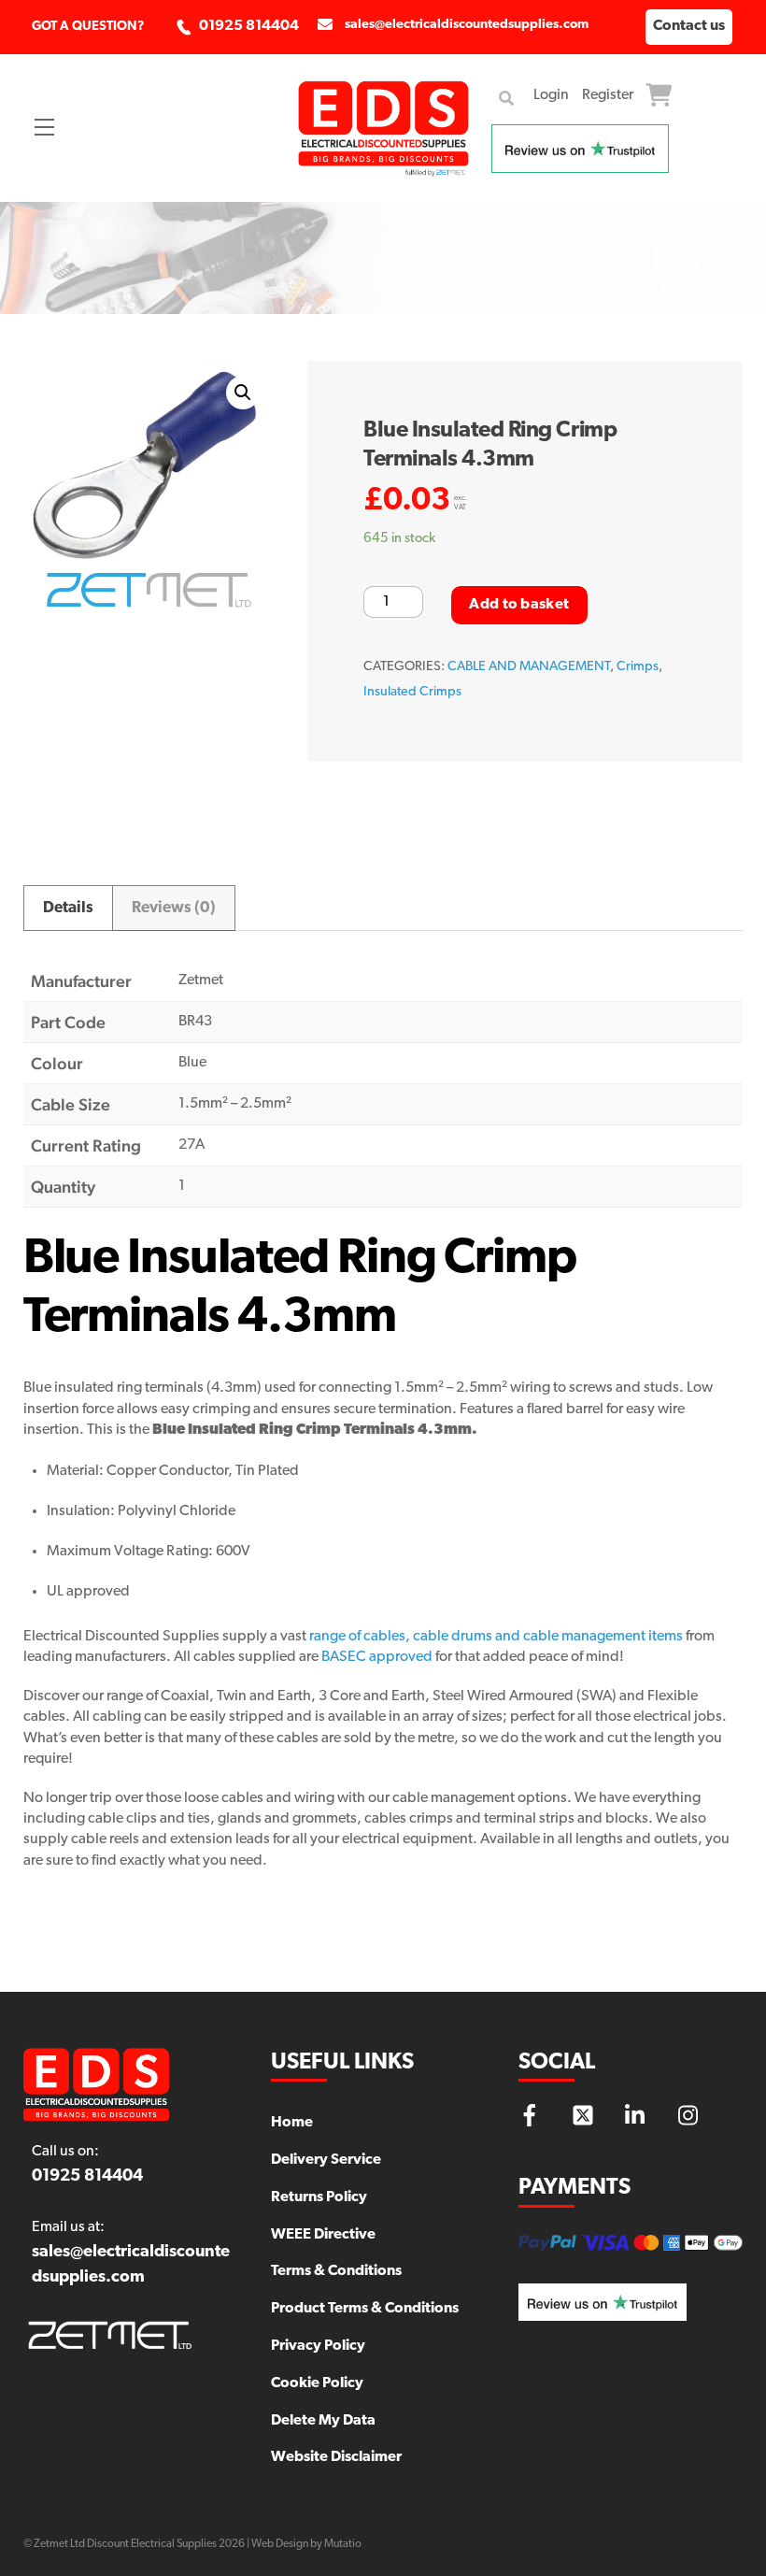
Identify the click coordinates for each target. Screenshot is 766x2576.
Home (292, 2123)
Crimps (638, 667)
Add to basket (519, 605)
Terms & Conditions (336, 2271)
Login (551, 95)
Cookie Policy (317, 2383)
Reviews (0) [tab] (174, 908)
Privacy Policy (318, 2346)
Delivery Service (326, 2160)
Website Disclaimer (336, 2457)
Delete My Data (323, 2421)
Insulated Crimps (412, 692)
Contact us (689, 26)
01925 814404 (249, 26)
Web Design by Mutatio (306, 2544)
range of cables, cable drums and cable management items (496, 1637)
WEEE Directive (323, 2235)
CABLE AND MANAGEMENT (529, 667)
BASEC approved (377, 1657)
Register (608, 95)
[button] (243, 393)
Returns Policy (319, 2197)
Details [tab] (68, 908)
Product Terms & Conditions (365, 2309)
